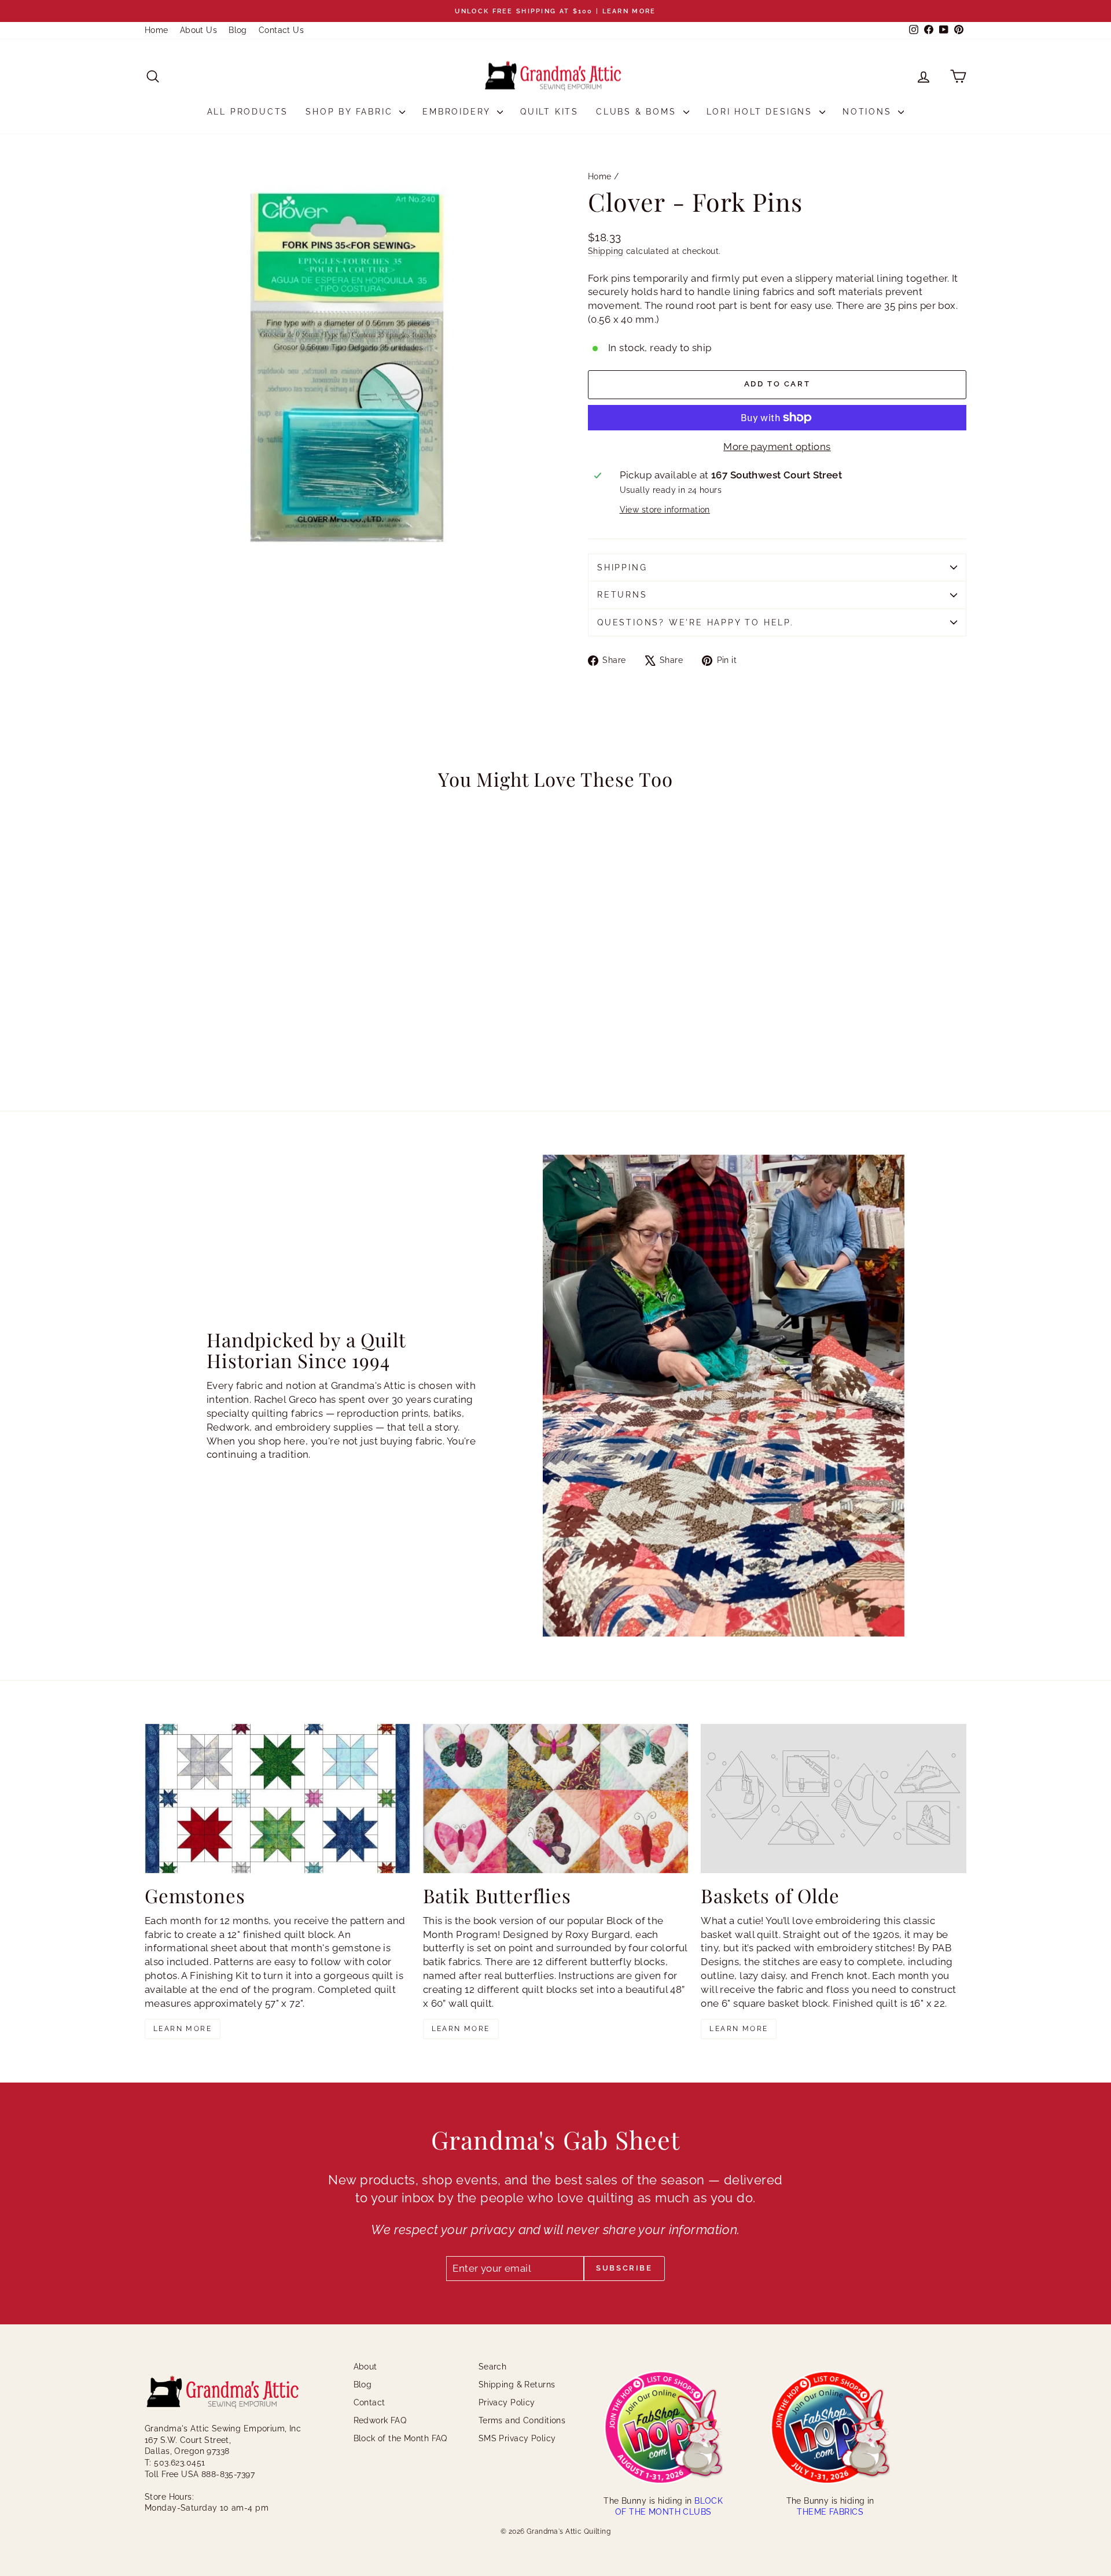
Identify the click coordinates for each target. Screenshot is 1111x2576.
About (365, 2367)
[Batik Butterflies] (556, 1799)
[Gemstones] (277, 1799)
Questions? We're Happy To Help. (696, 622)
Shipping (606, 251)
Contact (369, 2402)
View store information (665, 510)
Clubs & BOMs (638, 112)
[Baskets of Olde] (834, 1799)
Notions (869, 112)
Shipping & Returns (517, 2385)
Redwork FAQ (380, 2420)
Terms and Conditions (522, 2420)
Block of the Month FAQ (400, 2438)
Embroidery (458, 112)
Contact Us (281, 30)
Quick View (243, 1002)
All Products (248, 112)
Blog (238, 30)
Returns (622, 595)
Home (157, 30)
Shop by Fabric (351, 112)
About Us (198, 30)
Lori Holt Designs (761, 112)
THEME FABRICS (830, 2512)
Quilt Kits (549, 112)
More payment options (777, 447)
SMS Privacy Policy (517, 2438)
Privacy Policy (507, 2402)
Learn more (183, 2029)
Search (493, 2367)
